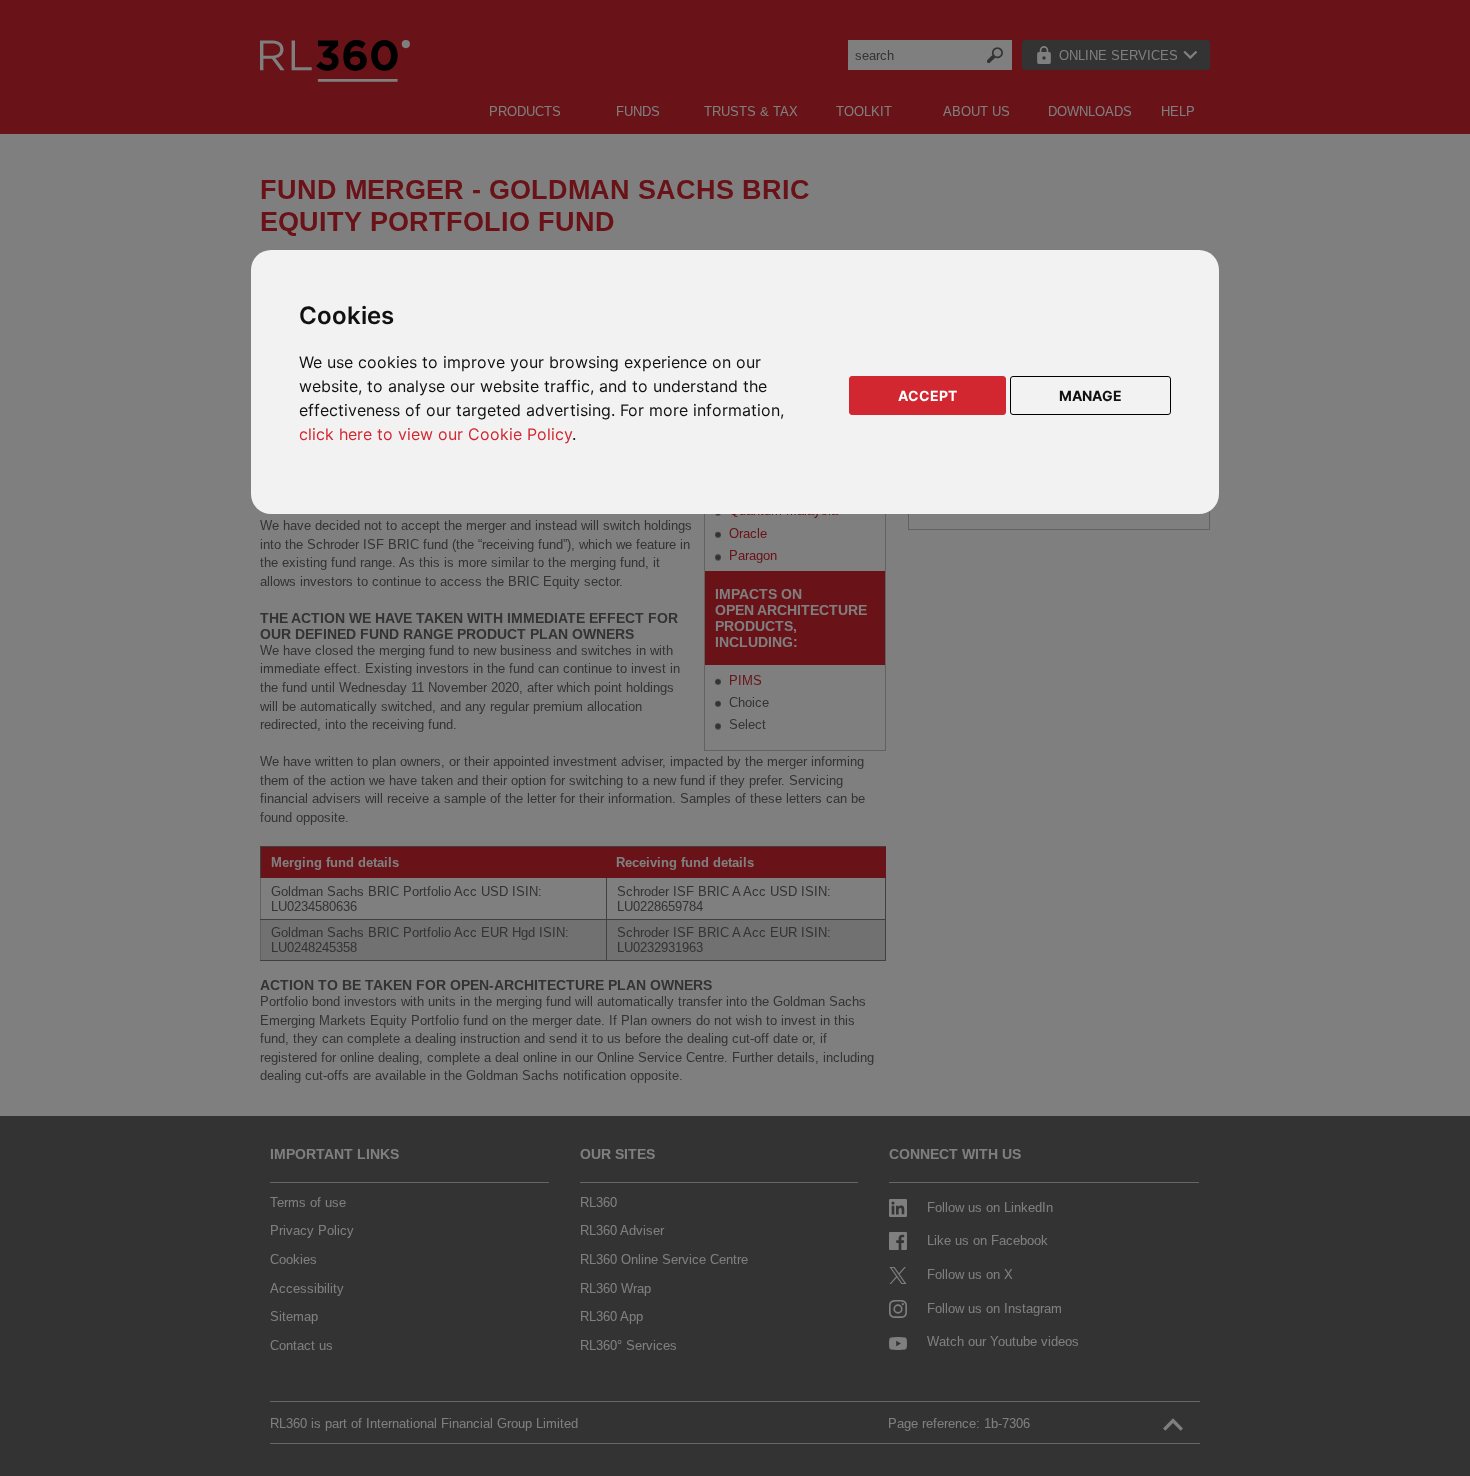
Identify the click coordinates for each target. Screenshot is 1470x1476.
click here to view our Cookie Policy (435, 434)
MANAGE (1090, 395)
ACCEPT (927, 395)
